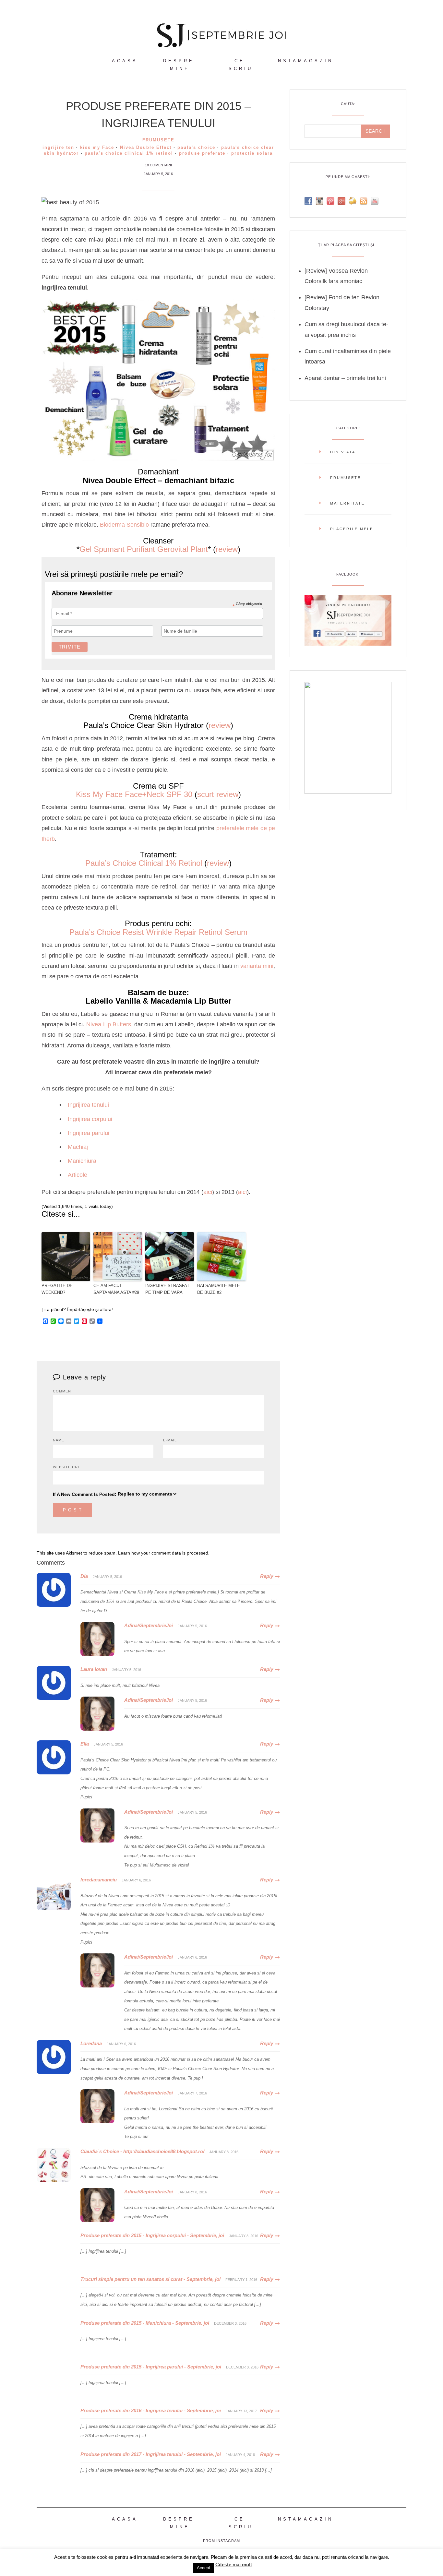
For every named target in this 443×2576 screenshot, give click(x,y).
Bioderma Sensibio (124, 525)
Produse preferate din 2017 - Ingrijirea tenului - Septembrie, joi (151, 2454)
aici (208, 1192)
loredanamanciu (99, 1880)
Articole (78, 1175)
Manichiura (82, 1161)
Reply (267, 1576)
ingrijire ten (58, 147)
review (227, 549)
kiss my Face (97, 147)
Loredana (91, 2043)
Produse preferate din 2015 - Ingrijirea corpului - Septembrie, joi (152, 2235)
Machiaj (78, 1147)
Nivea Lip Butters (108, 1024)
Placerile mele (352, 529)
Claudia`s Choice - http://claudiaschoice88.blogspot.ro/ (142, 2151)
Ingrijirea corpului (90, 1119)
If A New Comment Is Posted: (85, 1494)
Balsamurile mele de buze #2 (219, 1289)
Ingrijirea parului (89, 1133)
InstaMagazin (304, 61)
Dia (84, 1576)
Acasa (125, 61)
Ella (85, 1744)
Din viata (343, 452)
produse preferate (202, 153)
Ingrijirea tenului (88, 1105)
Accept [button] (204, 2568)
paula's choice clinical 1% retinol (129, 153)
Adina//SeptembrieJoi (149, 1625)
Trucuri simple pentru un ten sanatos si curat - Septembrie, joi (150, 2279)
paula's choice (196, 147)
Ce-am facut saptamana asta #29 (116, 1289)
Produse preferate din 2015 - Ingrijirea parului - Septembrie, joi (151, 2367)
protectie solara (252, 153)
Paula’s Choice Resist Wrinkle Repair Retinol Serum (158, 932)
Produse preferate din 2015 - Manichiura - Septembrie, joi (145, 2323)
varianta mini (257, 966)
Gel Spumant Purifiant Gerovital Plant (144, 549)
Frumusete (158, 140)
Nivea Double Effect (146, 147)
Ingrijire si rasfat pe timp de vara (167, 1289)
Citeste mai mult (234, 2564)
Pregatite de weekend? (57, 1289)
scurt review (218, 794)
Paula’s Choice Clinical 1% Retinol (144, 863)
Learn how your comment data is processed (163, 1553)
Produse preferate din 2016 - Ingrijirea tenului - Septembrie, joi (151, 2410)
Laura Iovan (94, 1669)
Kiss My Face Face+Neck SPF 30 (134, 794)
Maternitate (347, 503)
